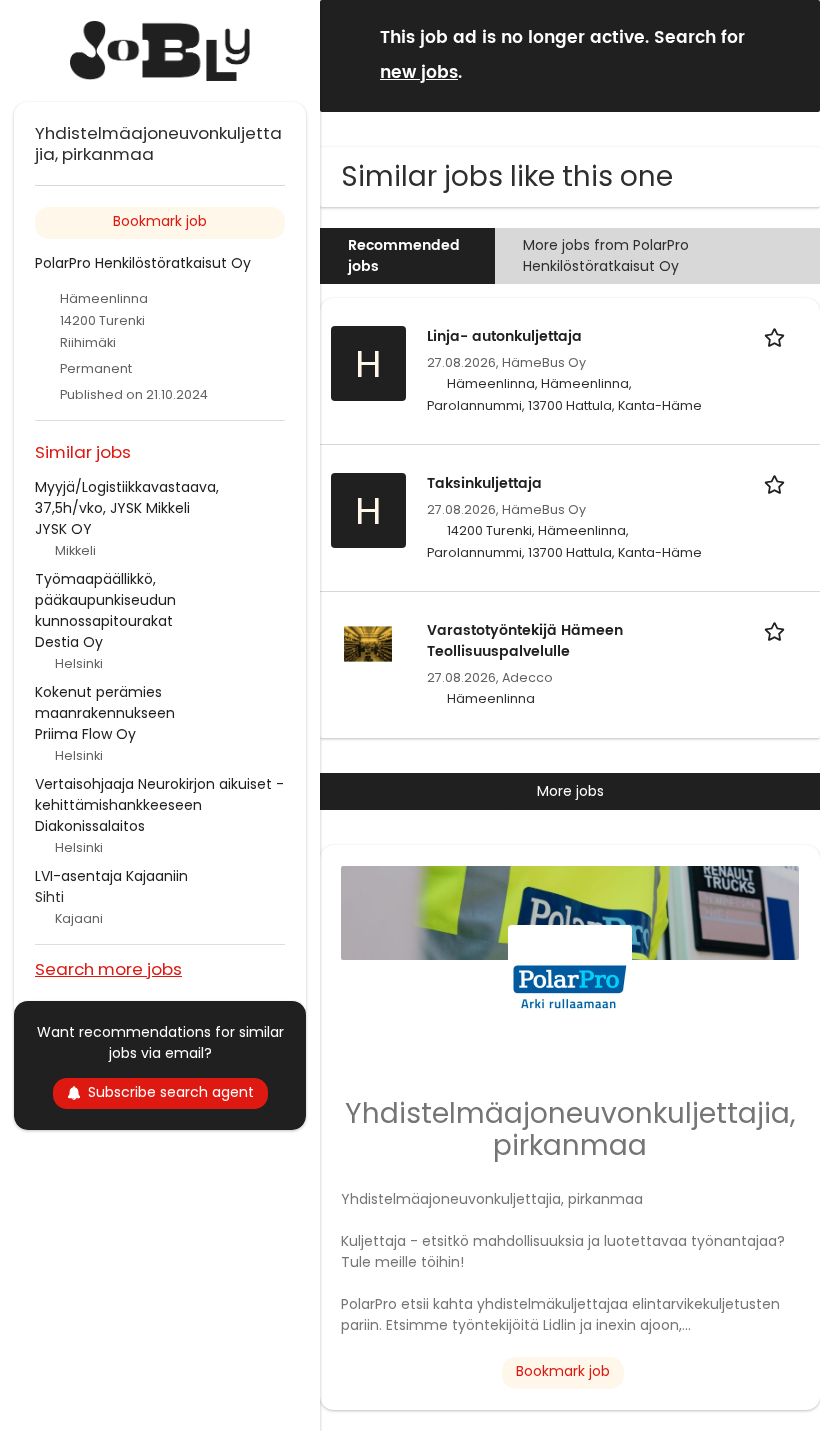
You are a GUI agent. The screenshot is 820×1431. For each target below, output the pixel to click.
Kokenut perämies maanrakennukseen (105, 702)
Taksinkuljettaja (484, 483)
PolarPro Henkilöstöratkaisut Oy (143, 263)
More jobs (570, 791)
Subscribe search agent (171, 1092)
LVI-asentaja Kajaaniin (111, 876)
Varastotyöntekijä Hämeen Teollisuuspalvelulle (525, 641)
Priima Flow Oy (85, 734)
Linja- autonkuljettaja (504, 336)
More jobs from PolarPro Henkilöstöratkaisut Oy (606, 255)
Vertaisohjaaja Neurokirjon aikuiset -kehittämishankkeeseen (159, 794)
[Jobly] (160, 51)
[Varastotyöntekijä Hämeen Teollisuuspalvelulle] (368, 642)
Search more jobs (108, 968)
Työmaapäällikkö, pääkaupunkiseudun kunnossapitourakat (105, 600)
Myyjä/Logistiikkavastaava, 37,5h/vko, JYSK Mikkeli (127, 497)
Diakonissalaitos (90, 826)
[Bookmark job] (778, 336)
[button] (789, 54)
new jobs (419, 73)
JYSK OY (63, 529)
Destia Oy (69, 642)
